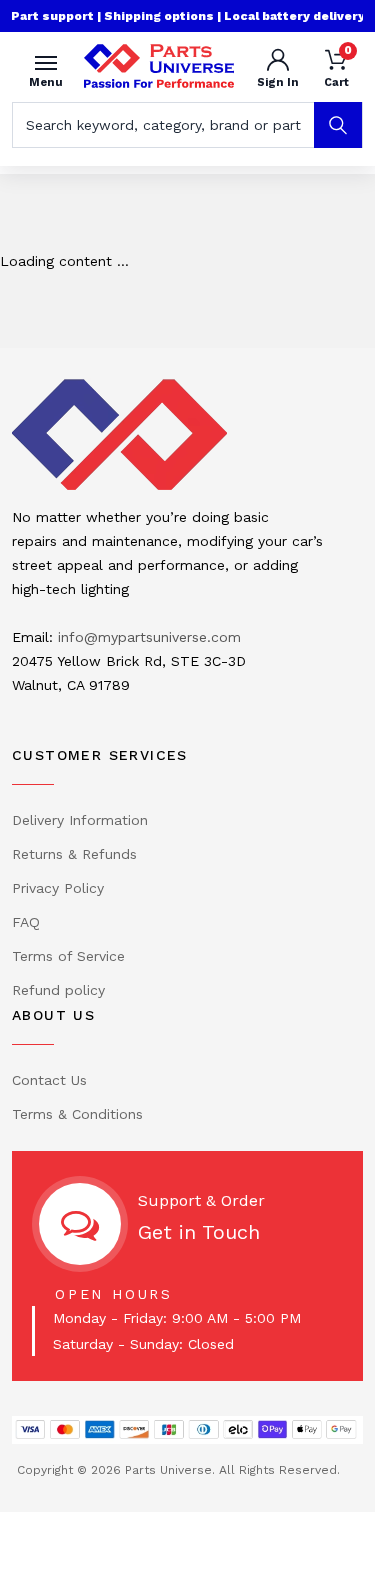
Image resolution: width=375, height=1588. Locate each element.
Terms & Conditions (77, 1114)
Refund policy (58, 990)
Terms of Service (68, 956)
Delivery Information (80, 820)
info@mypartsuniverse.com (149, 637)
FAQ (26, 922)
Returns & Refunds (74, 854)
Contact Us (49, 1080)
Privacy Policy (58, 888)
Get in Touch (199, 1232)
